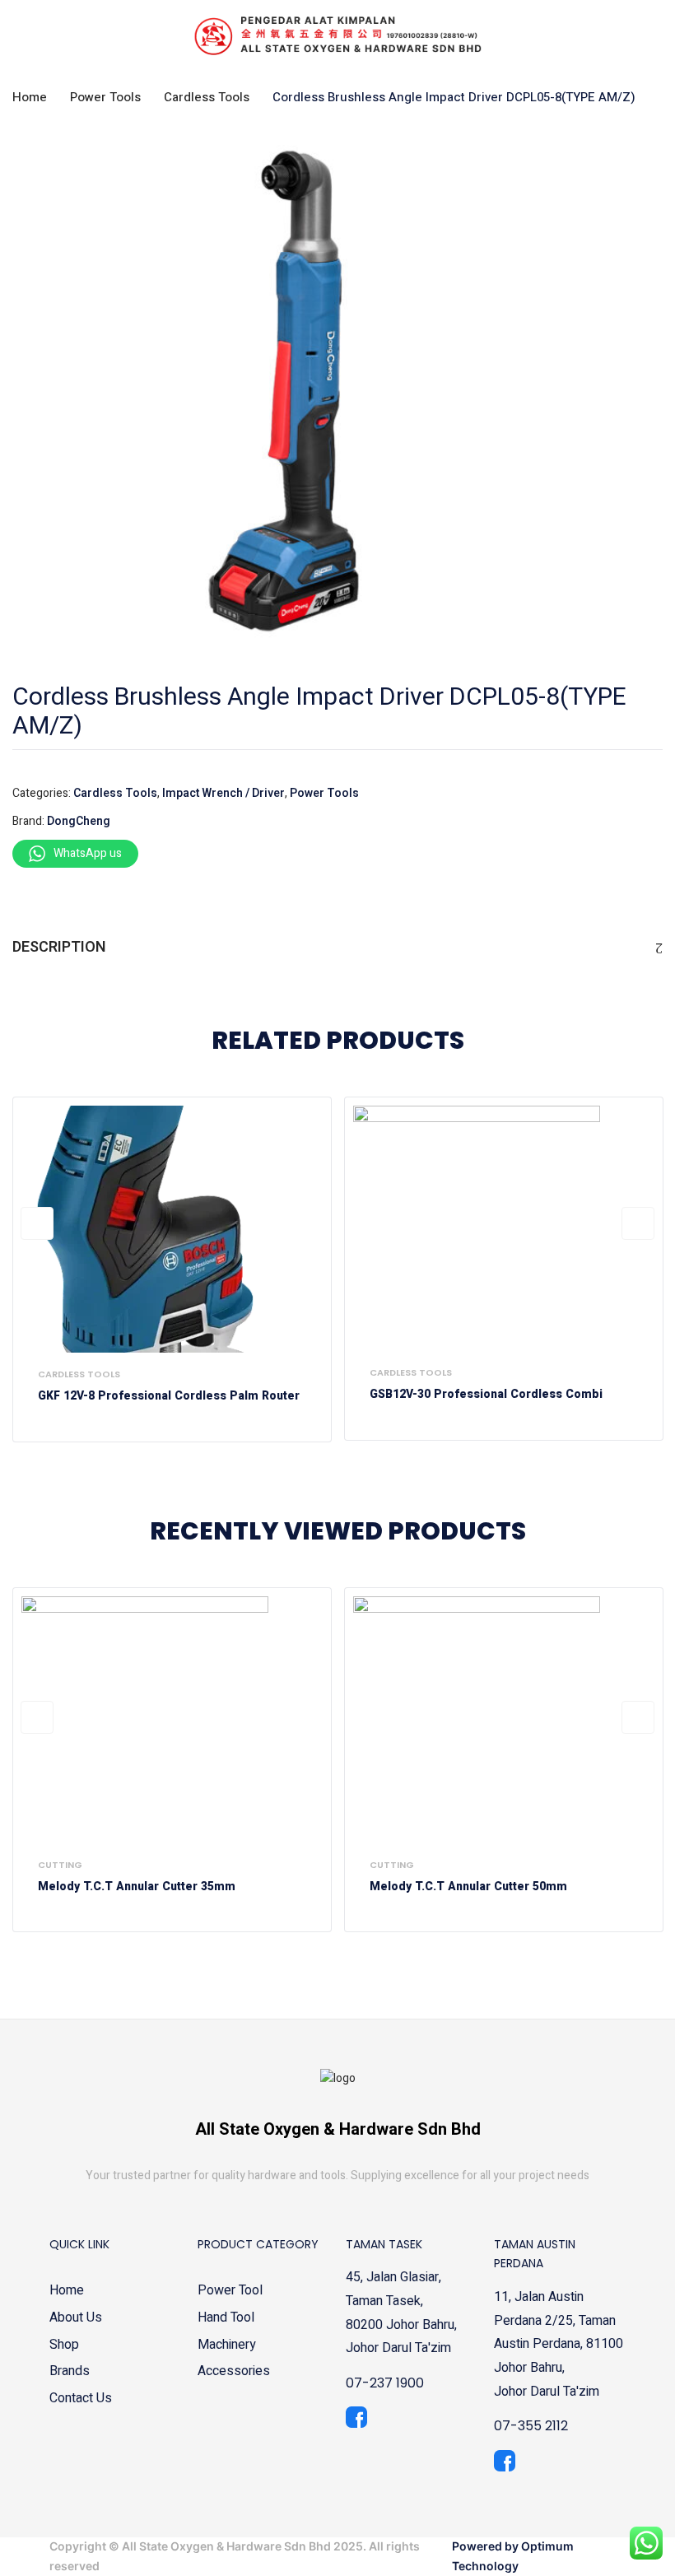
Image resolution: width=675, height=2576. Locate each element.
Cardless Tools (207, 97)
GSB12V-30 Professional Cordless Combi (486, 1395)
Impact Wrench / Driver (223, 793)
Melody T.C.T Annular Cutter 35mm (137, 1887)
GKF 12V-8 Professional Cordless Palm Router (169, 1397)
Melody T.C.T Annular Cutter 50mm (468, 1887)
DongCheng (79, 821)
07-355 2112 (531, 2426)
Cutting (60, 1865)
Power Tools (105, 97)
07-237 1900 (385, 2383)
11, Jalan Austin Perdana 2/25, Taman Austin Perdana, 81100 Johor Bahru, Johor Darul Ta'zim (559, 2344)
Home (30, 97)
